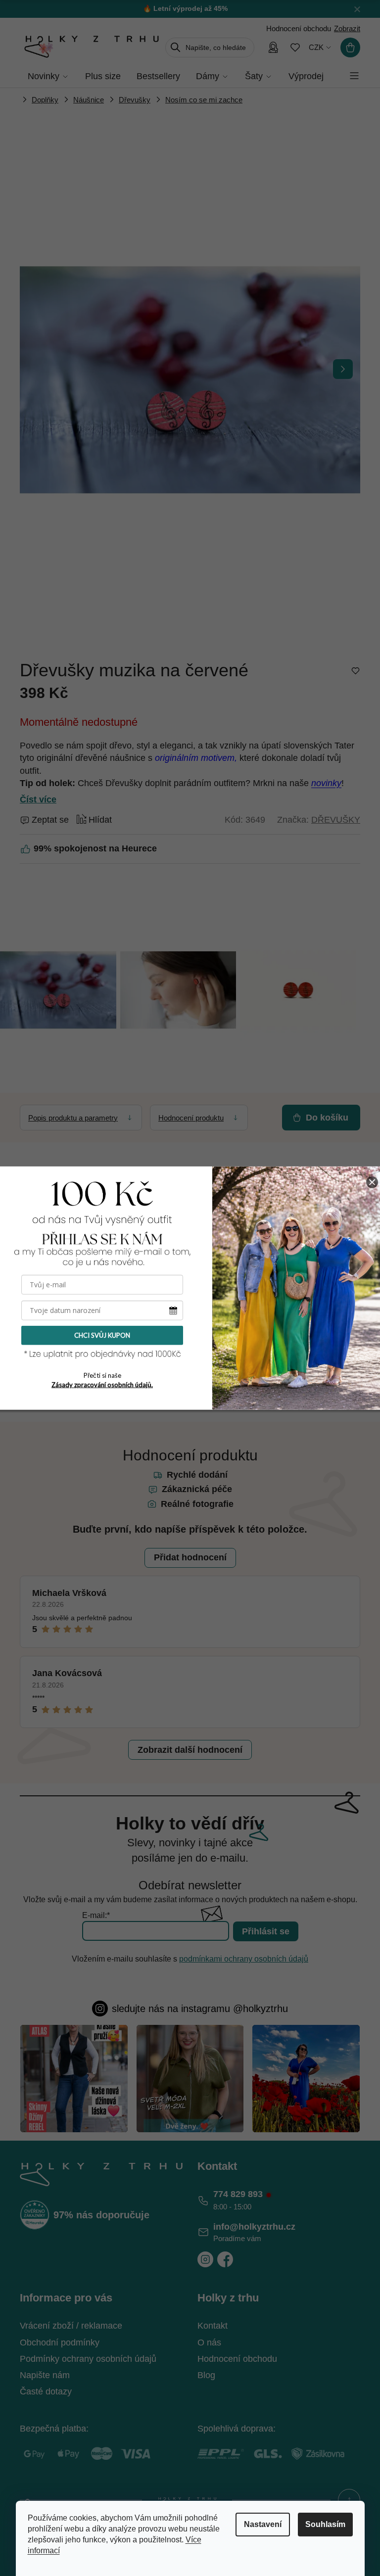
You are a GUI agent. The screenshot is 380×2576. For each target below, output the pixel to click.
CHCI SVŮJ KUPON (102, 1335)
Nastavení (263, 2524)
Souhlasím (325, 2524)
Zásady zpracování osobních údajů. (102, 1385)
